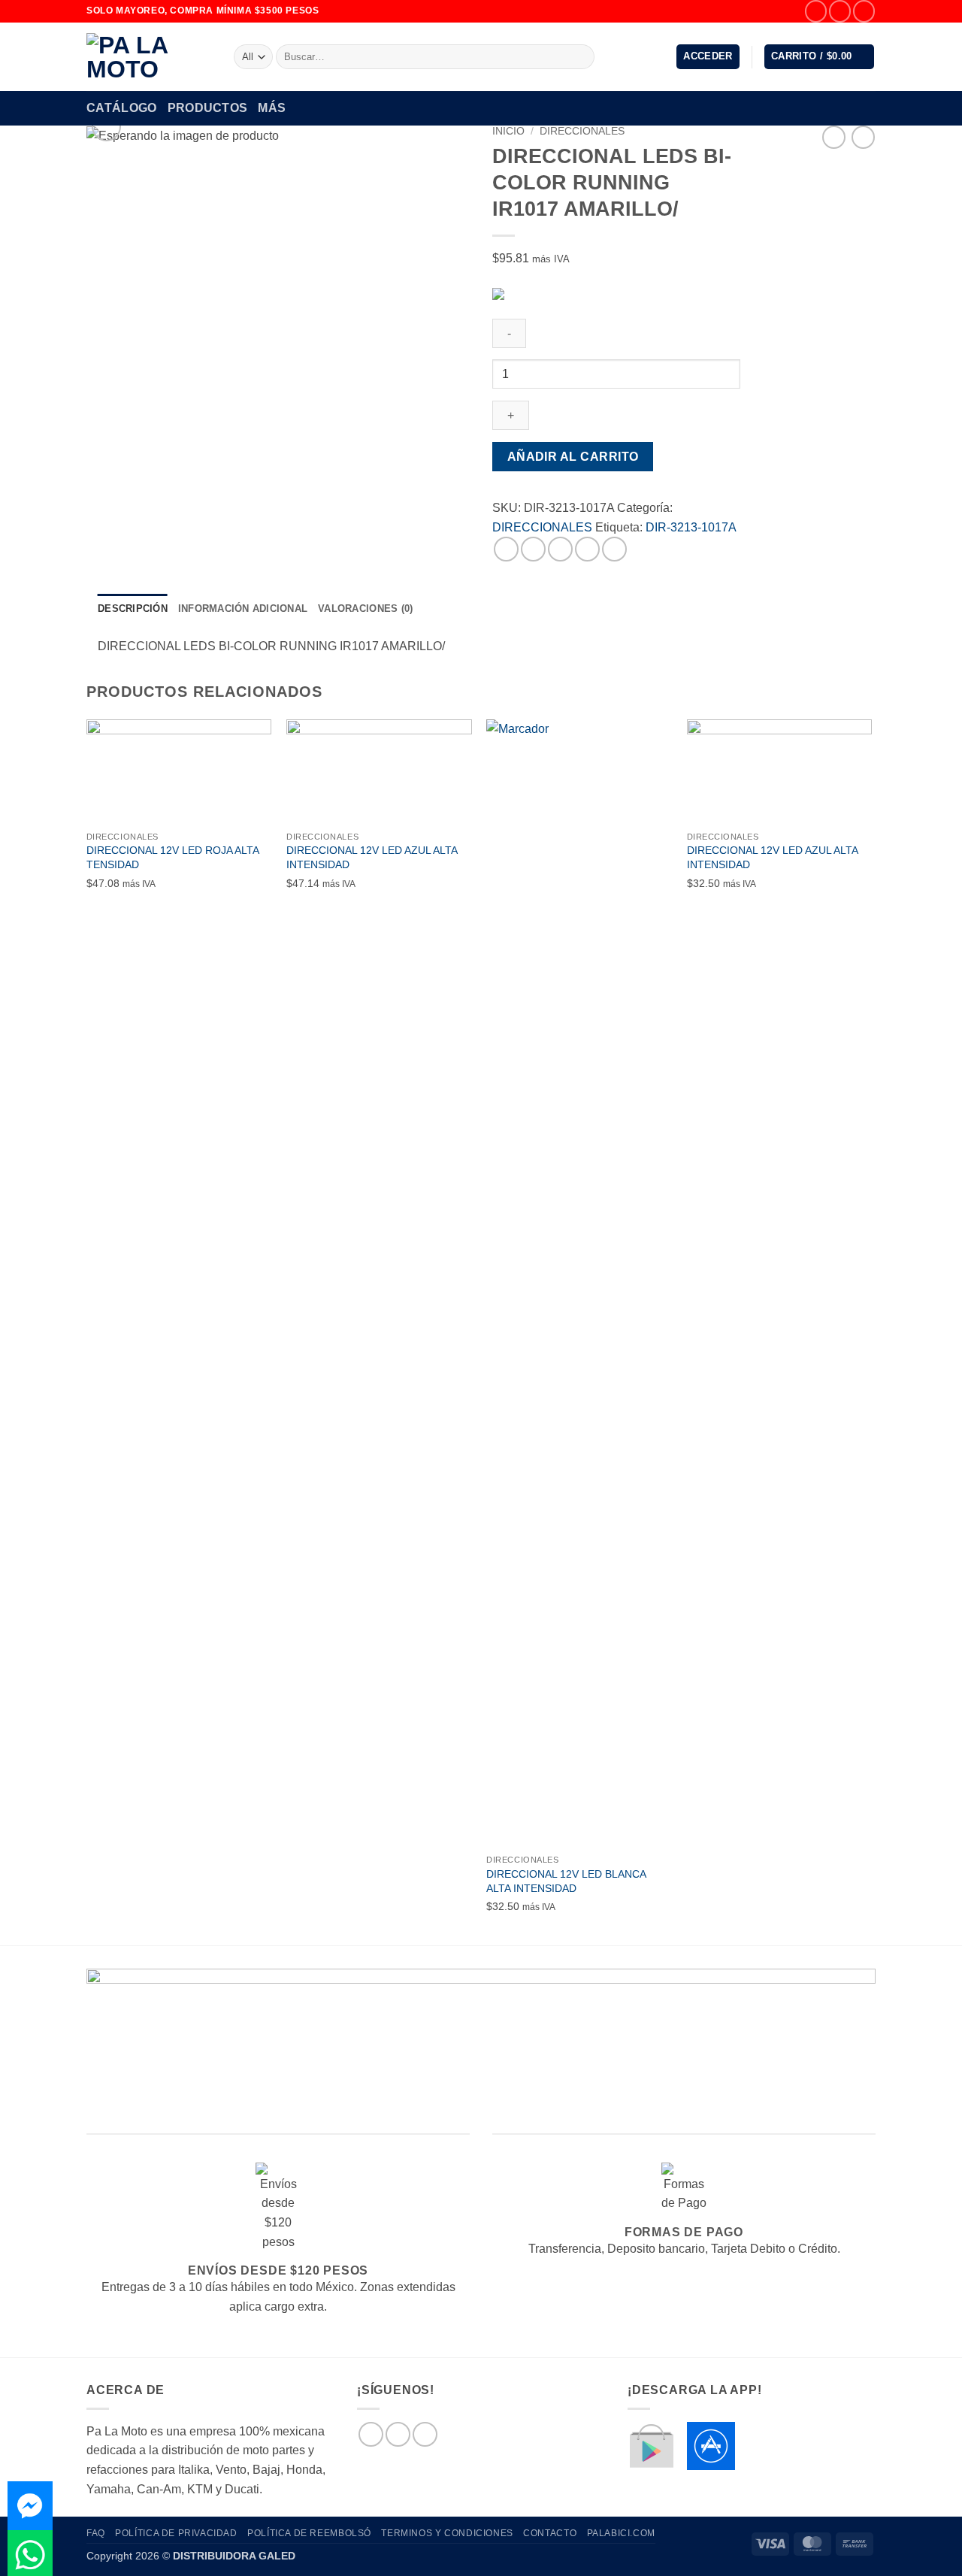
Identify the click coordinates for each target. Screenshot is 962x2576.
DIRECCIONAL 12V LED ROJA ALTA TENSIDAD (172, 857)
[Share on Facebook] (506, 549)
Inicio (508, 131)
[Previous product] (863, 137)
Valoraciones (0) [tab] (365, 608)
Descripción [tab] (133, 608)
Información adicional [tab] (243, 608)
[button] (708, 57)
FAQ (96, 2533)
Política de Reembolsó (309, 2533)
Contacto (550, 2533)
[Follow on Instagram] (840, 11)
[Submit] (581, 57)
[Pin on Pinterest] (587, 549)
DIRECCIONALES (582, 131)
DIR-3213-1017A (691, 527)
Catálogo (122, 108)
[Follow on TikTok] (864, 11)
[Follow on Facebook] (816, 11)
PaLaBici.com (621, 2533)
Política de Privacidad (176, 2533)
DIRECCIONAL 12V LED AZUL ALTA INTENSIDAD (372, 857)
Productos (208, 108)
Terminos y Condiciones (447, 2533)
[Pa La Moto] (149, 57)
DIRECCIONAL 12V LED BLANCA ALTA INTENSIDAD (566, 1881)
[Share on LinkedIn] (614, 549)
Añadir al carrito (573, 457)
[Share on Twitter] (533, 549)
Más (272, 108)
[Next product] (834, 137)
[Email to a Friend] (560, 549)
